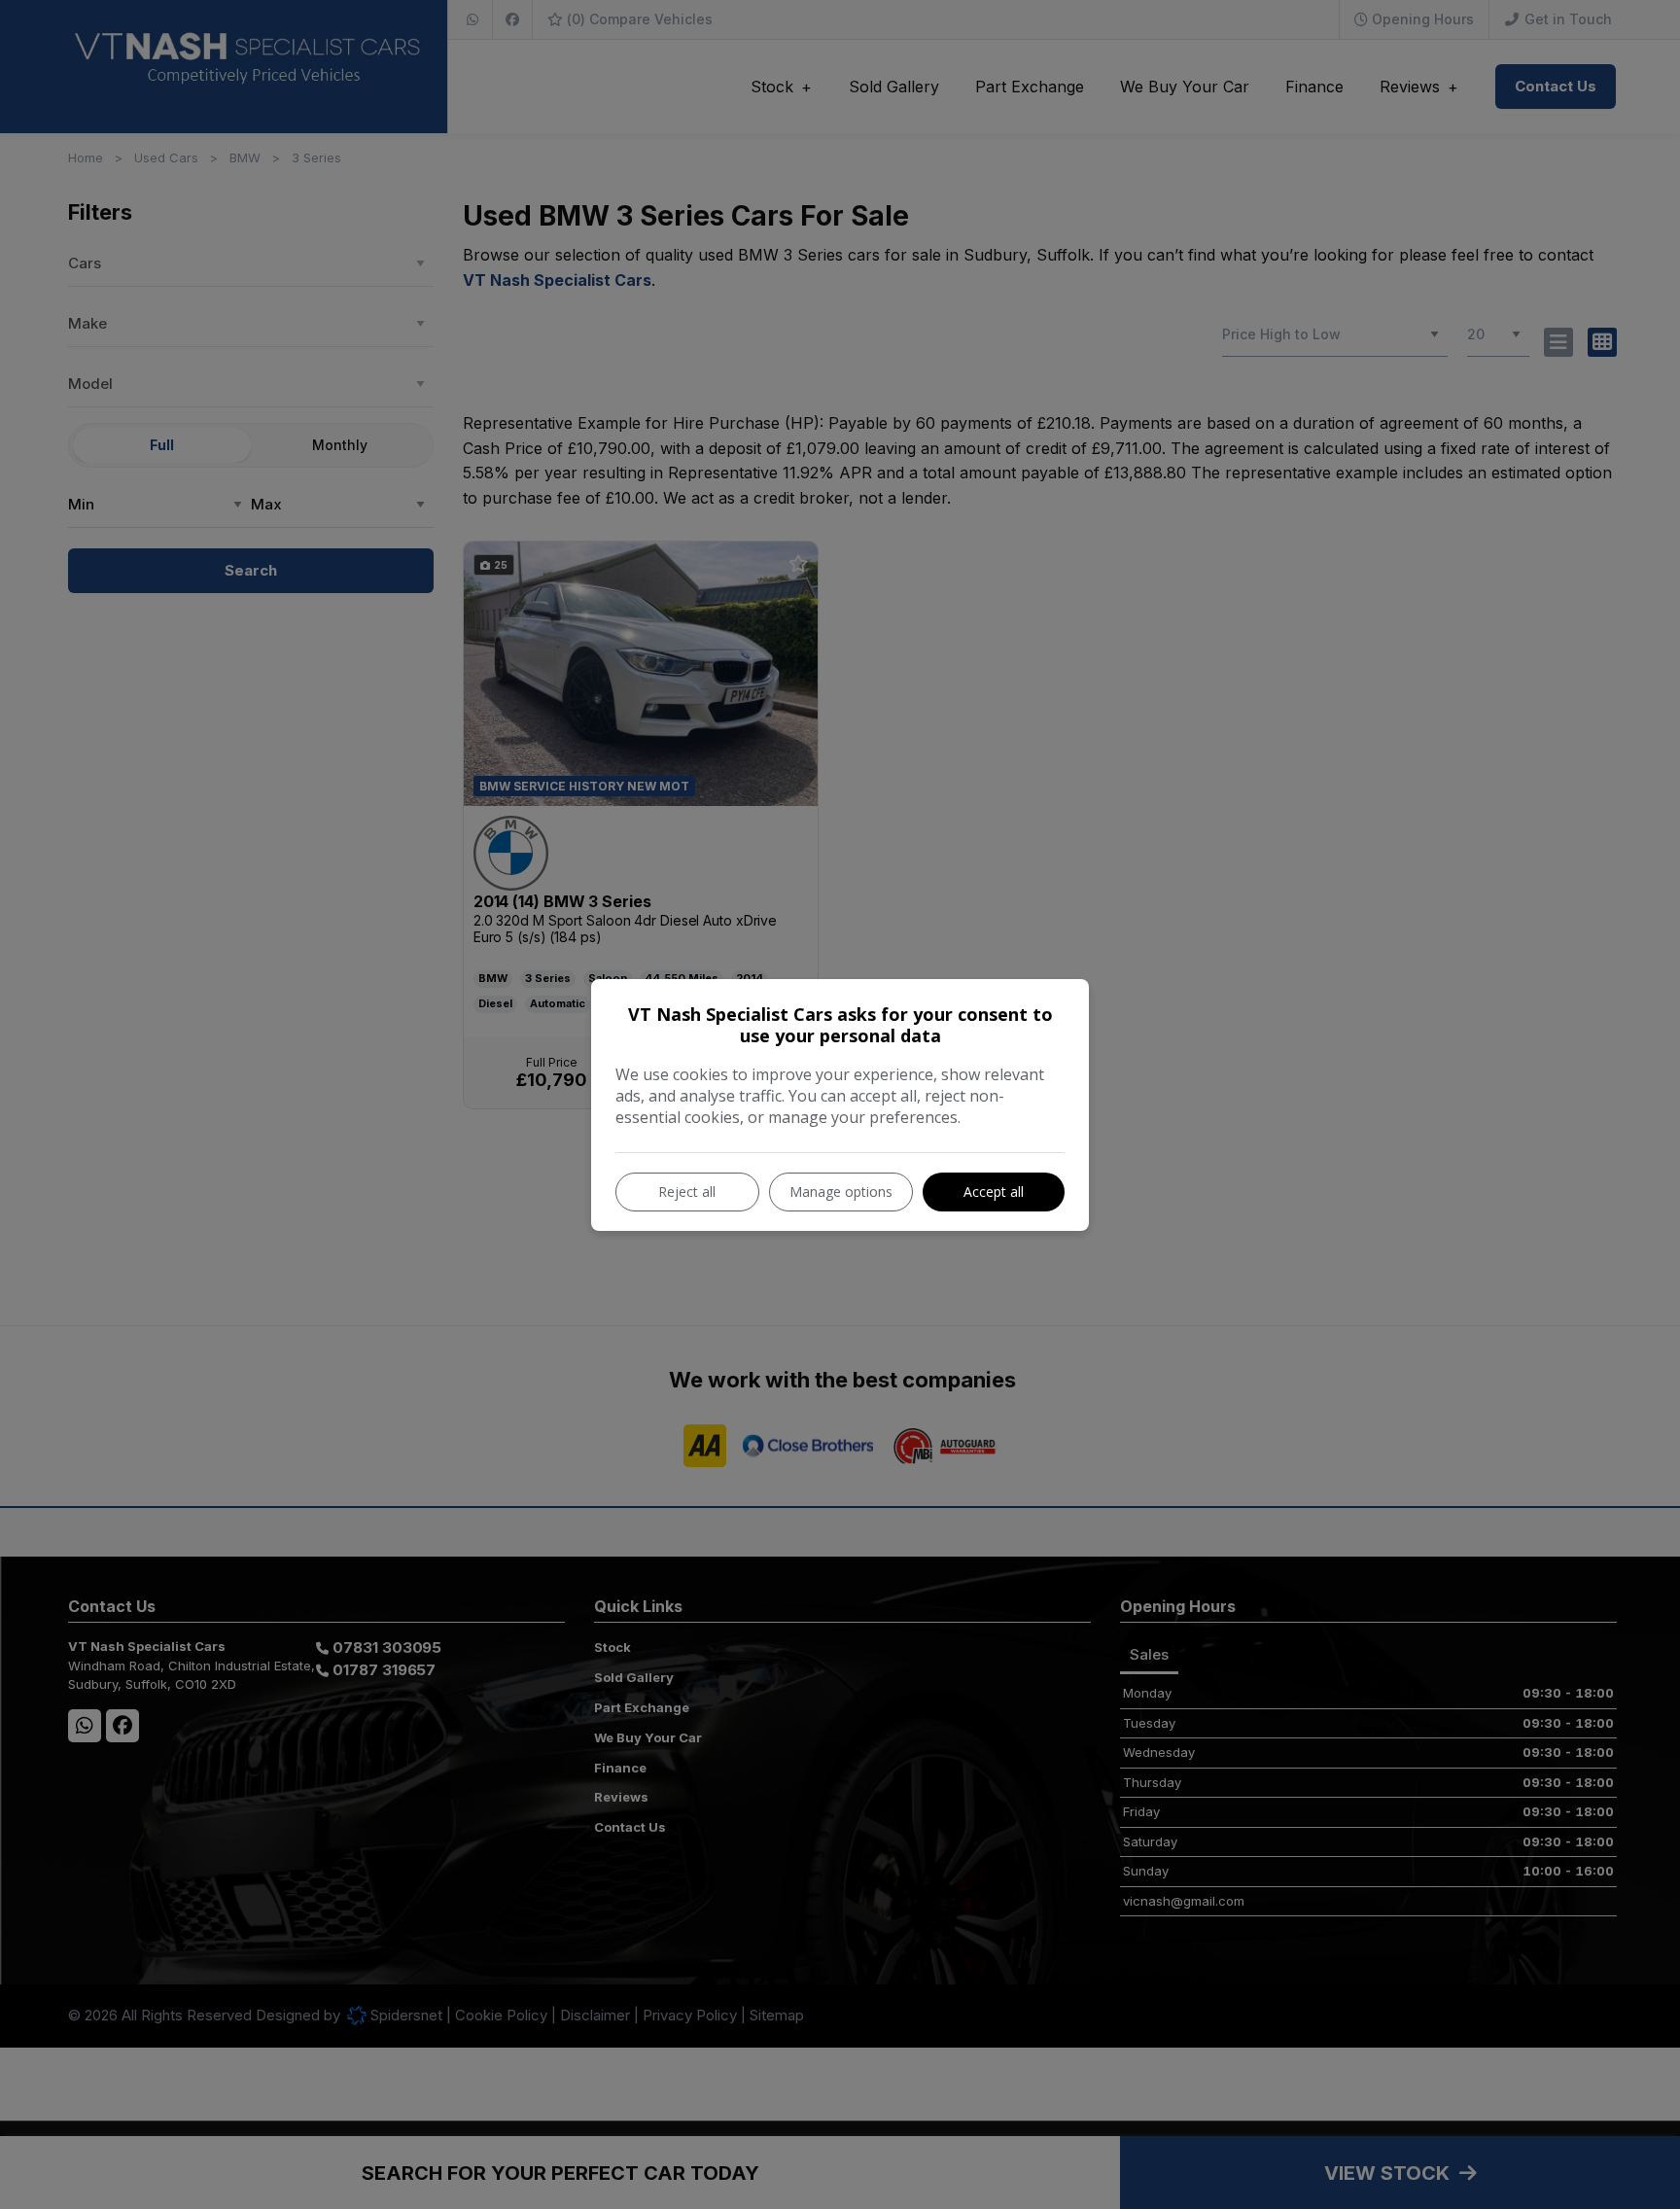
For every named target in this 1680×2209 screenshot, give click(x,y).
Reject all (687, 1192)
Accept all (994, 1192)
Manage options (841, 1192)
